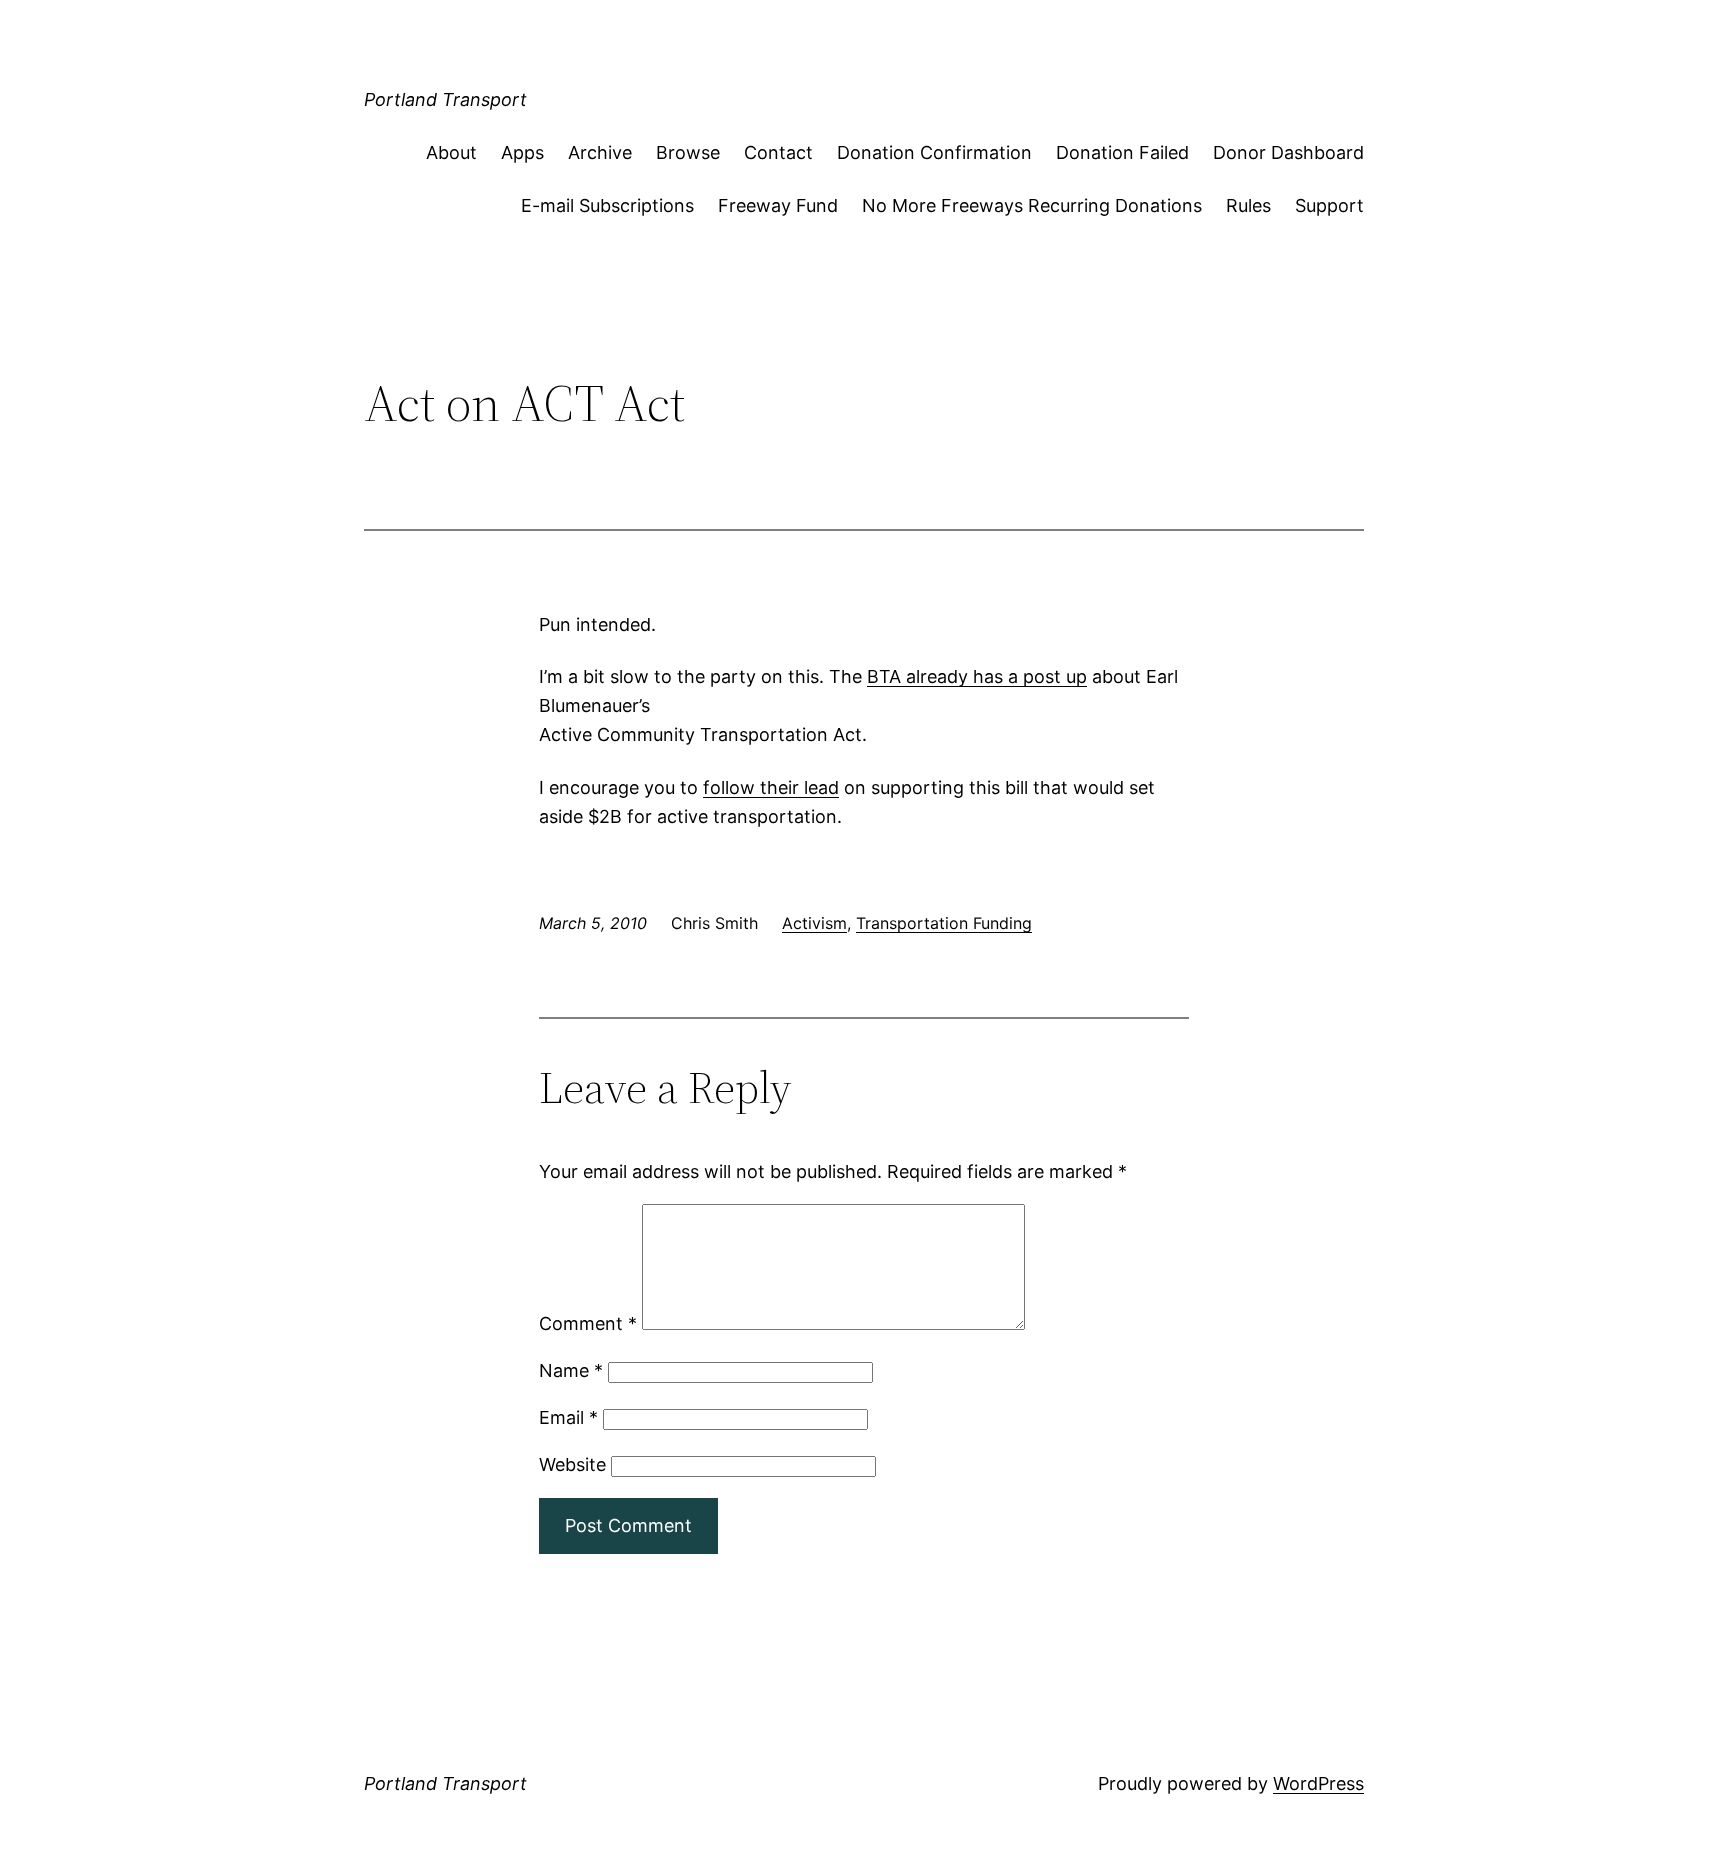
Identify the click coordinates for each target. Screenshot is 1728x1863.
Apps (522, 152)
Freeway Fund (778, 205)
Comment (588, 1323)
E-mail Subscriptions (607, 205)
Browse (688, 152)
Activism (814, 923)
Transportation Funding (944, 923)
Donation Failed (1122, 152)
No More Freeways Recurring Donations (1032, 205)
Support (1329, 205)
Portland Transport (445, 99)
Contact (778, 152)
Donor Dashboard (1288, 152)
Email (568, 1417)
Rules (1248, 205)
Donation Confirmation (934, 152)
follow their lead (771, 787)
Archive (600, 152)
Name (571, 1370)
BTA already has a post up (977, 676)
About (451, 152)
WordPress (1318, 1783)
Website (572, 1464)
